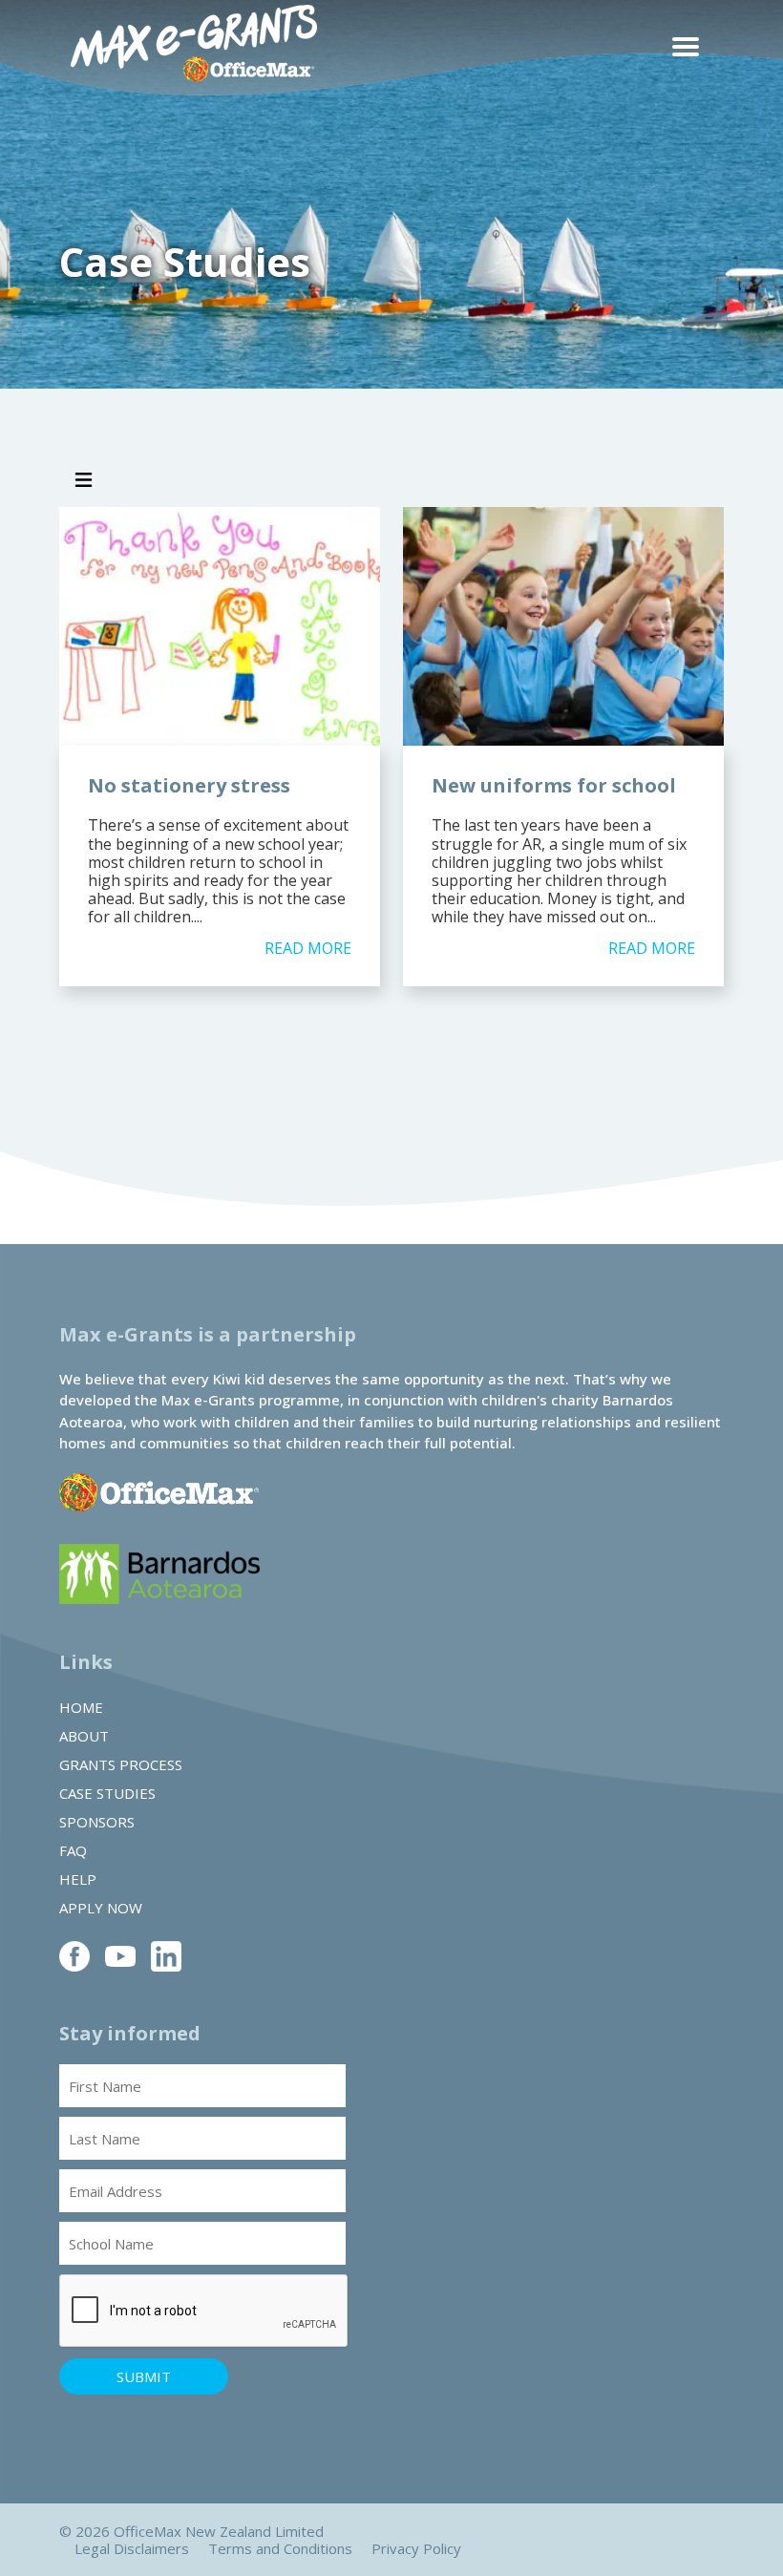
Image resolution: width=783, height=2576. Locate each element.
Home (81, 1707)
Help (78, 1879)
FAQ (73, 1850)
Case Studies (107, 1793)
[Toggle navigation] (84, 481)
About (84, 1736)
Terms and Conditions (280, 2548)
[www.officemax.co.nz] (159, 1513)
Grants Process (121, 1764)
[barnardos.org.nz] (159, 1598)
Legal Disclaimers (132, 2548)
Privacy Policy (416, 2548)
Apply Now (101, 1908)
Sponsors (97, 1822)
